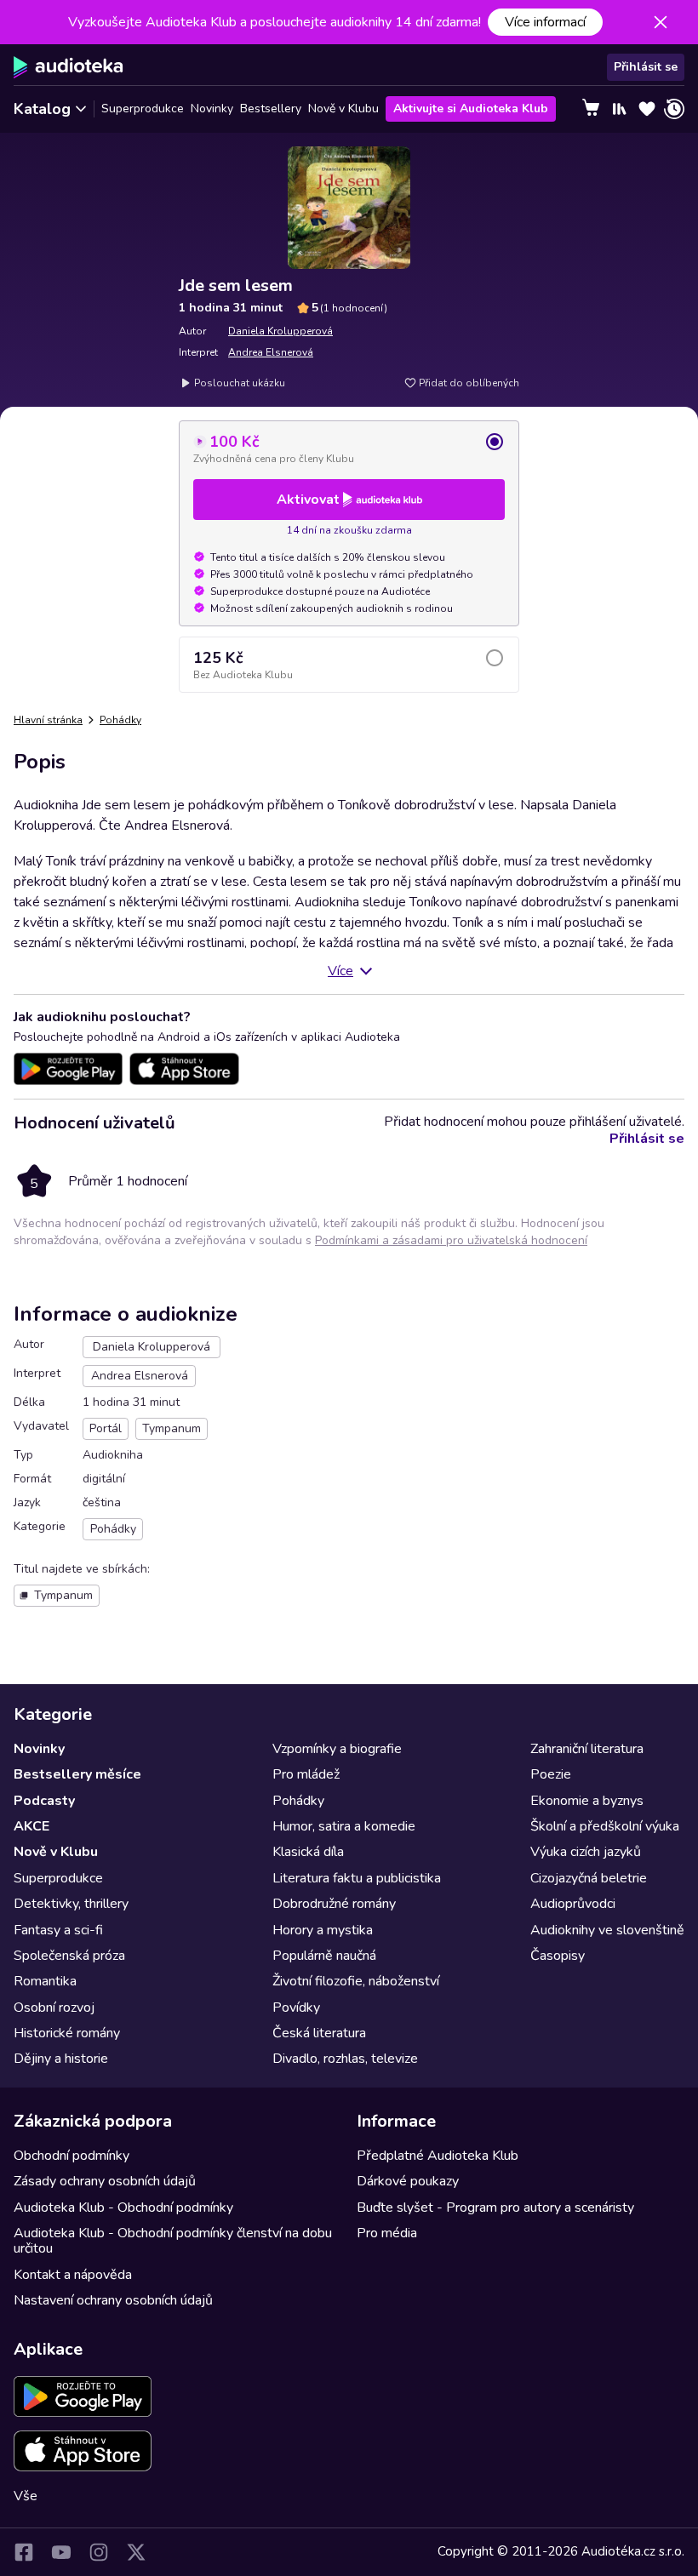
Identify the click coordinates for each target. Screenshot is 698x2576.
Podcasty (44, 1801)
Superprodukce (143, 109)
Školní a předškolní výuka (605, 1826)
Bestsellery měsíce (77, 1774)
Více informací (545, 22)
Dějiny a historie (61, 2059)
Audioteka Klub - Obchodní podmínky (123, 2208)
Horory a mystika (323, 1930)
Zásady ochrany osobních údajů (105, 2181)
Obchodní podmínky (72, 2156)
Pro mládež (306, 1774)
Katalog (42, 109)
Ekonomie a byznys (587, 1801)
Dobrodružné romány (334, 1904)
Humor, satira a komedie (344, 1826)
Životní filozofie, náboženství (356, 1981)
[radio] (349, 448)
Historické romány (67, 2033)
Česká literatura (319, 2033)
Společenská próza (69, 1956)
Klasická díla (308, 1852)
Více (340, 971)
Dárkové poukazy (408, 2181)
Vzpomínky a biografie (337, 1749)
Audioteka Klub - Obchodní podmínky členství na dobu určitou (173, 2241)
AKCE (31, 1826)
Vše (26, 2496)
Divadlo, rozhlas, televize (345, 2059)
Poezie (551, 1774)
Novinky (212, 109)
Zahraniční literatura (587, 1749)
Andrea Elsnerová (271, 352)
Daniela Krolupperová (280, 331)
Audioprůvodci (573, 1904)
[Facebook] (24, 2552)
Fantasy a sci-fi (58, 1930)
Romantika (45, 1981)
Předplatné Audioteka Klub (438, 2156)
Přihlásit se (646, 67)
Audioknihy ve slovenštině (607, 1930)
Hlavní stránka (48, 720)
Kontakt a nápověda (73, 2275)
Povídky (296, 2008)
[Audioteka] (69, 67)
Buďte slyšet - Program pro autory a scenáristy (495, 2208)
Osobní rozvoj (54, 2008)
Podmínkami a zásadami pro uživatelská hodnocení (451, 1240)
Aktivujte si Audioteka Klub (471, 109)
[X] (136, 2552)
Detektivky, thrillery (71, 1904)
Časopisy (558, 1956)
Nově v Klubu (343, 109)
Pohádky (120, 720)
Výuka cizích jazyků (586, 1852)
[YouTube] (61, 2552)
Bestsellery (271, 109)
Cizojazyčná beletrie (589, 1878)
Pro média (387, 2233)
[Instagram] (99, 2552)
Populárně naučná (324, 1956)
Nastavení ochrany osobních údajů (113, 2300)
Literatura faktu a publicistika (357, 1878)
